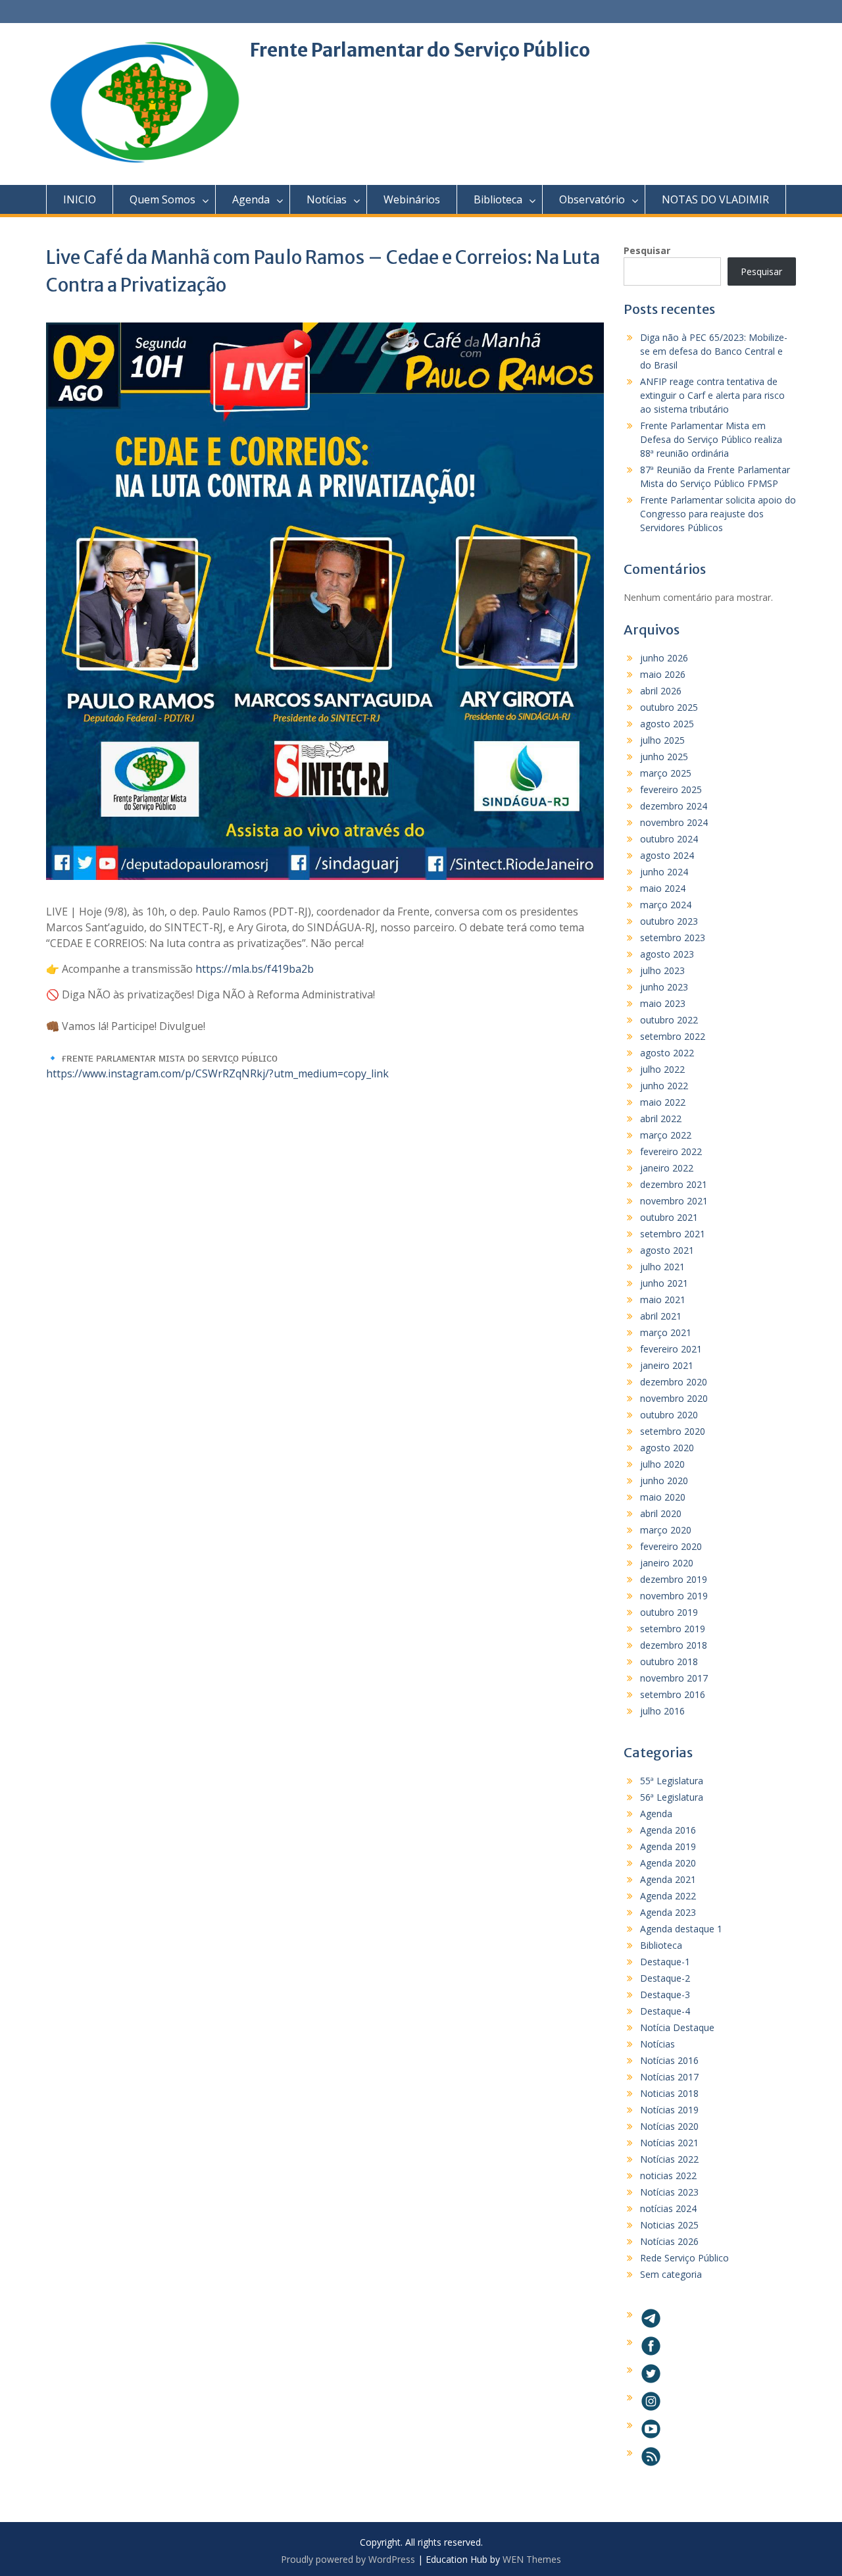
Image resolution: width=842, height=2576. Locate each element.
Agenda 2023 (668, 1912)
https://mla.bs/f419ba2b (255, 969)
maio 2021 (663, 1300)
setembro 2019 (673, 1629)
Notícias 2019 (669, 2110)
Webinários (412, 199)
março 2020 (666, 1530)
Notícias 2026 (669, 2241)
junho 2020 (664, 1481)
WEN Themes (532, 2559)
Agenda (251, 199)
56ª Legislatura (672, 1797)
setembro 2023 (673, 938)
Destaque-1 (665, 1962)
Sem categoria (671, 2274)
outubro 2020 (669, 1415)
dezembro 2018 (674, 1645)
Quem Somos (162, 199)
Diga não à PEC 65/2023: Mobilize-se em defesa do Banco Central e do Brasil (714, 351)
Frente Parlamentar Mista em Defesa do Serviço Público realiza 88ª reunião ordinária (711, 439)
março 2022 (666, 1135)
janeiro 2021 (667, 1365)
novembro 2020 (674, 1398)
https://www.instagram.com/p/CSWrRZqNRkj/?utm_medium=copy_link (217, 1073)
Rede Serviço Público (684, 2258)
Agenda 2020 (668, 1863)
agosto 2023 (667, 954)
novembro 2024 (674, 822)
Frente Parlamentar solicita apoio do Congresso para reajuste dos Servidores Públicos (718, 514)
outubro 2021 (669, 1217)
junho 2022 (664, 1086)
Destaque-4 (665, 2011)
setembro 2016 (673, 1694)
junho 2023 (664, 987)
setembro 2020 (673, 1431)
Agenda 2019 (668, 1846)
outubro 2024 (669, 839)
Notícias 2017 (669, 2077)
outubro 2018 (669, 1662)
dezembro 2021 (674, 1184)
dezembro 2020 (674, 1382)
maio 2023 (663, 1003)
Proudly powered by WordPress (348, 2559)
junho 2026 (664, 658)
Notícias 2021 (669, 2143)
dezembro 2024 (674, 806)
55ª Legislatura (672, 1781)
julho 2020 (662, 1464)
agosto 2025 (667, 724)
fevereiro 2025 (671, 789)
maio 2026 (663, 674)
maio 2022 (663, 1102)
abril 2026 (661, 691)
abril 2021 (661, 1316)
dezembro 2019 (674, 1579)
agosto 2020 (667, 1448)
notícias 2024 (668, 2208)
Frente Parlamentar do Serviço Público (420, 50)
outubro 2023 (669, 921)
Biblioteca (498, 199)
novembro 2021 (674, 1201)
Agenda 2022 (668, 1896)
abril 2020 (661, 1513)
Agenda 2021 (668, 1879)
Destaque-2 (665, 1978)
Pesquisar (647, 250)
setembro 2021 (673, 1234)
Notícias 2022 (669, 2159)
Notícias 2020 (669, 2126)
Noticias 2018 (669, 2093)
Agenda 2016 (668, 1830)
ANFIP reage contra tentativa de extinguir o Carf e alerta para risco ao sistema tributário (712, 395)
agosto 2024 (667, 855)
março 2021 (666, 1332)
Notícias (327, 199)
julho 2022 (662, 1069)
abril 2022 (661, 1119)
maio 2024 (663, 888)
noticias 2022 (668, 2176)
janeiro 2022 (667, 1168)
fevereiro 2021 (671, 1349)
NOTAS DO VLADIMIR (715, 199)
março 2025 (666, 773)
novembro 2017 (674, 1678)
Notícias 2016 (669, 2060)
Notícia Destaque (677, 2027)
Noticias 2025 (669, 2225)
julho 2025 (662, 740)
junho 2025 (664, 757)
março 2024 (666, 905)
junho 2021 (664, 1283)
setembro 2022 (673, 1036)
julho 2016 (662, 1711)
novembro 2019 (674, 1596)
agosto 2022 (667, 1053)
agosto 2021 (667, 1250)
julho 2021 (662, 1267)
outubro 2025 (669, 707)
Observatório (592, 199)
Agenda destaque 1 (681, 1929)
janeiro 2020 (667, 1563)
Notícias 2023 (669, 2192)
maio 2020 (663, 1497)
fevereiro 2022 (671, 1151)
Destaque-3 (665, 1995)
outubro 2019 (669, 1612)
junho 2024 (664, 872)
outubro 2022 (669, 1020)
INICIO (80, 199)
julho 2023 (662, 970)
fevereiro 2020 (671, 1546)
